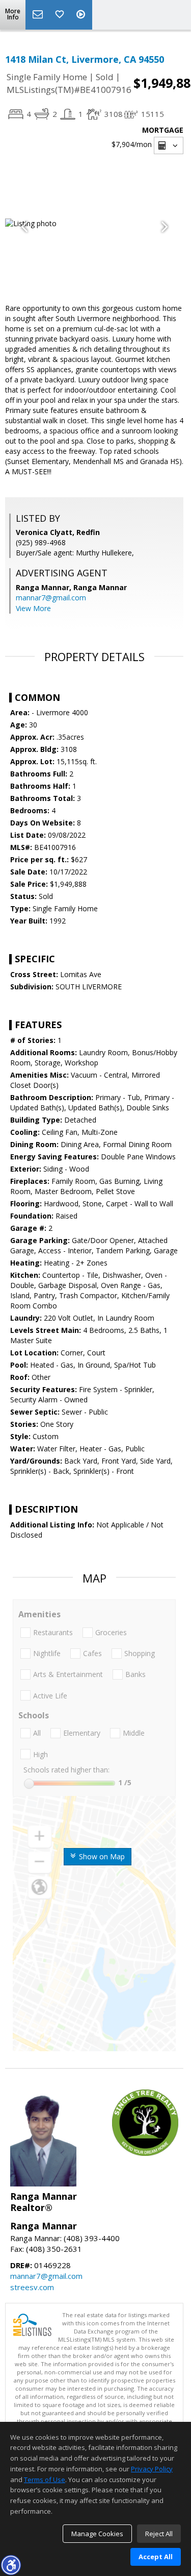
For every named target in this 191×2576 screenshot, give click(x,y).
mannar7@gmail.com (51, 598)
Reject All (159, 2534)
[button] (11, 2565)
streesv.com (32, 2287)
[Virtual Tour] (82, 15)
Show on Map (101, 1856)
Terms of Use (45, 2480)
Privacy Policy (152, 2469)
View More (33, 608)
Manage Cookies (97, 2534)
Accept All (156, 2557)
